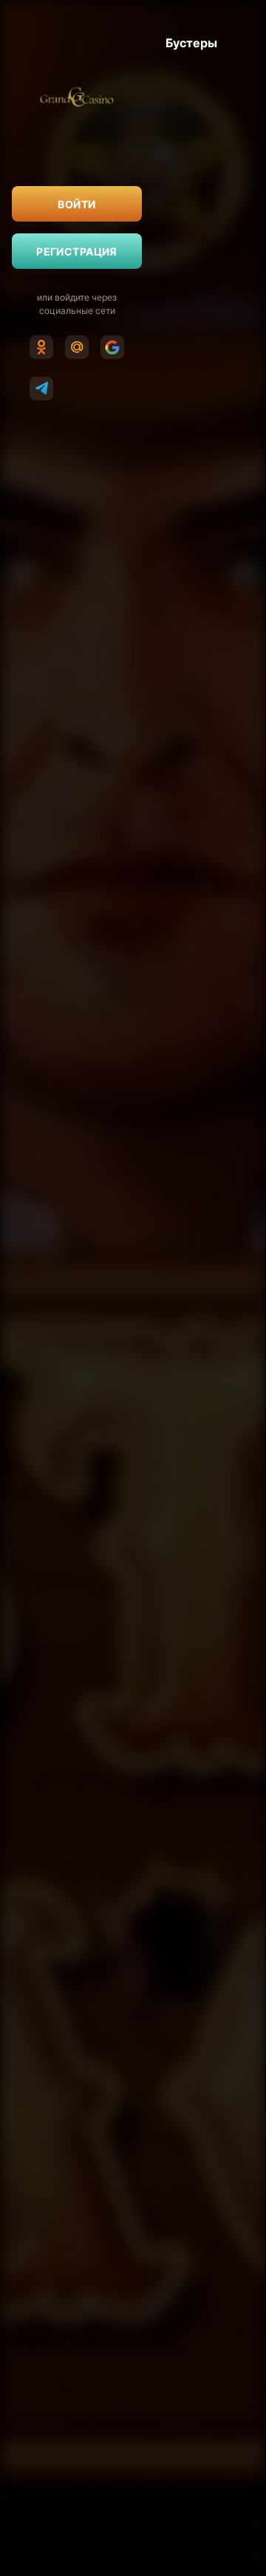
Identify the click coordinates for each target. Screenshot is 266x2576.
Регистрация (77, 251)
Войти (76, 204)
